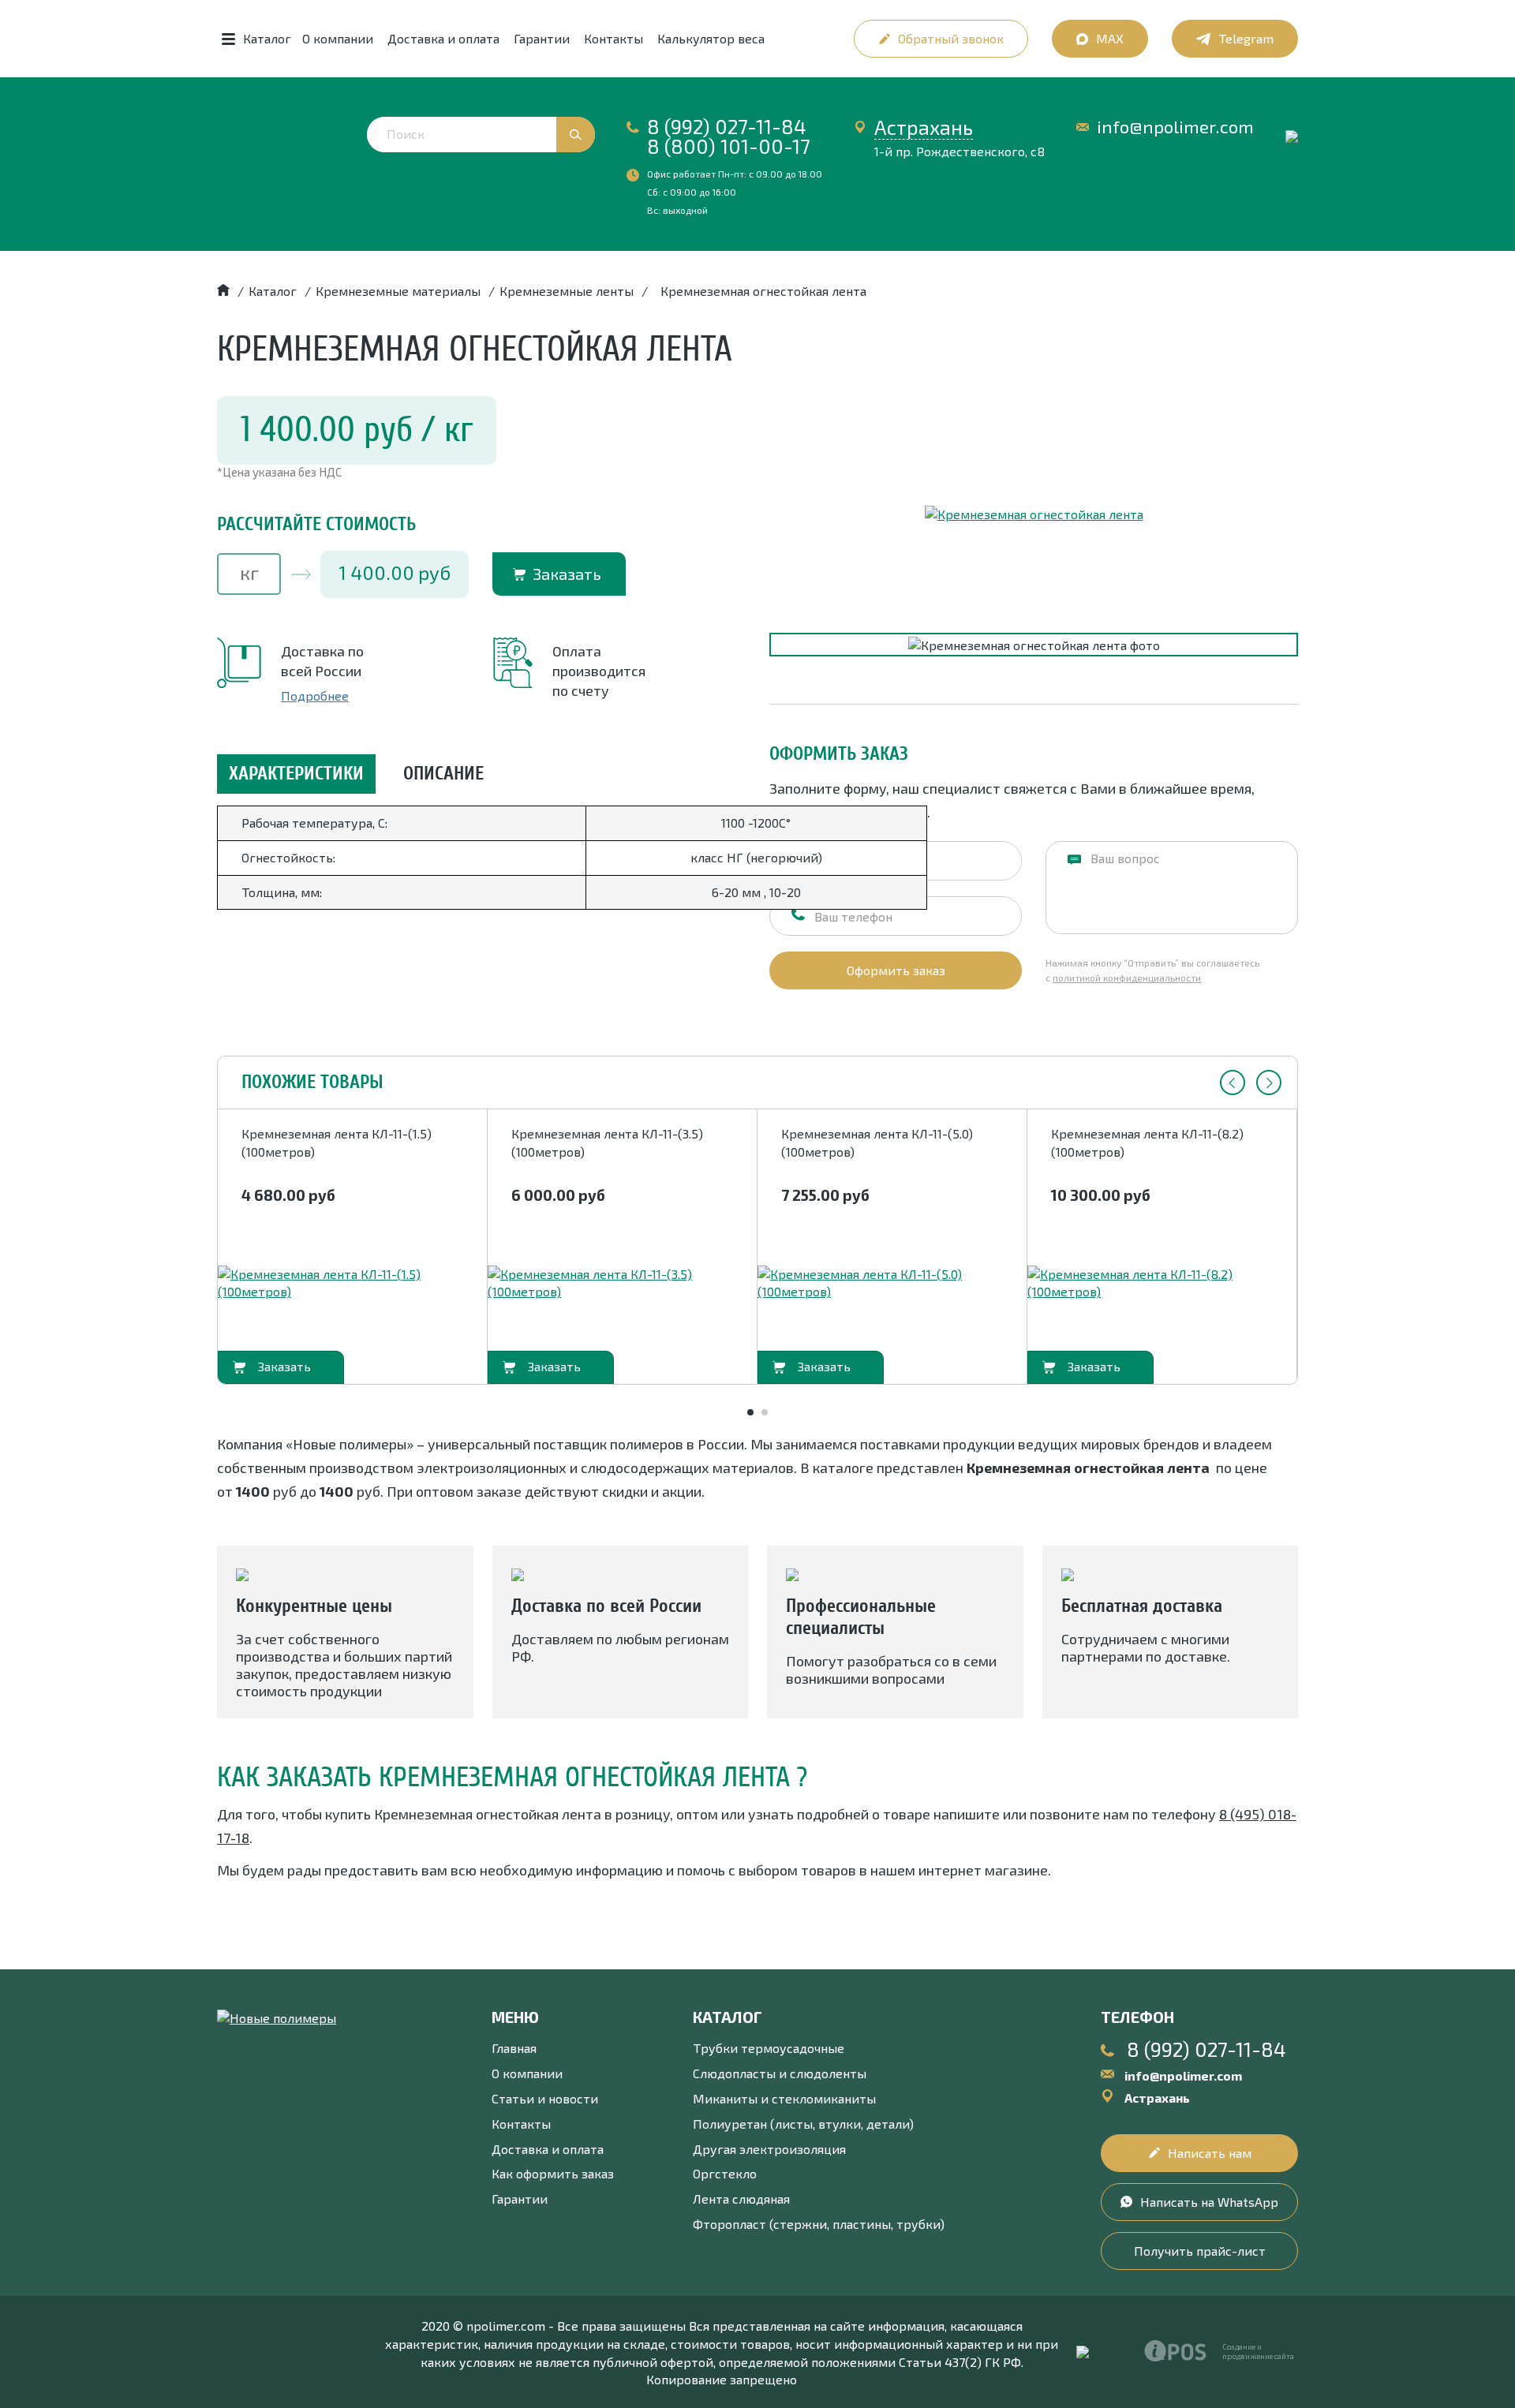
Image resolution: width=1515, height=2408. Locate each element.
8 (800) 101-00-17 (729, 146)
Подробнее (315, 695)
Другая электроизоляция (769, 2149)
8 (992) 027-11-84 (727, 126)
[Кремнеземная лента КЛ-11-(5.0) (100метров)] (892, 1284)
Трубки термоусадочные (769, 2048)
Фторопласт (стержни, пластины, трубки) (819, 2224)
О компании (338, 38)
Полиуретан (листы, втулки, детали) (803, 2124)
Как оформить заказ (553, 2173)
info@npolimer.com (1175, 127)
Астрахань (924, 127)
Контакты (613, 38)
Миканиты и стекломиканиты (784, 2098)
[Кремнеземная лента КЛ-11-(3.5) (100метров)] (622, 1284)
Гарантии (542, 38)
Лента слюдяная (741, 2199)
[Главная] (223, 291)
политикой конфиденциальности (1127, 978)
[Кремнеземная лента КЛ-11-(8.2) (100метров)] (1162, 1284)
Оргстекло (725, 2173)
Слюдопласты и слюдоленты (780, 2073)
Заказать (567, 574)
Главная (514, 2048)
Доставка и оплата (443, 38)
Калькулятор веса (711, 38)
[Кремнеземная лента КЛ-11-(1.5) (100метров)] (352, 1284)
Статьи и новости (545, 2098)
